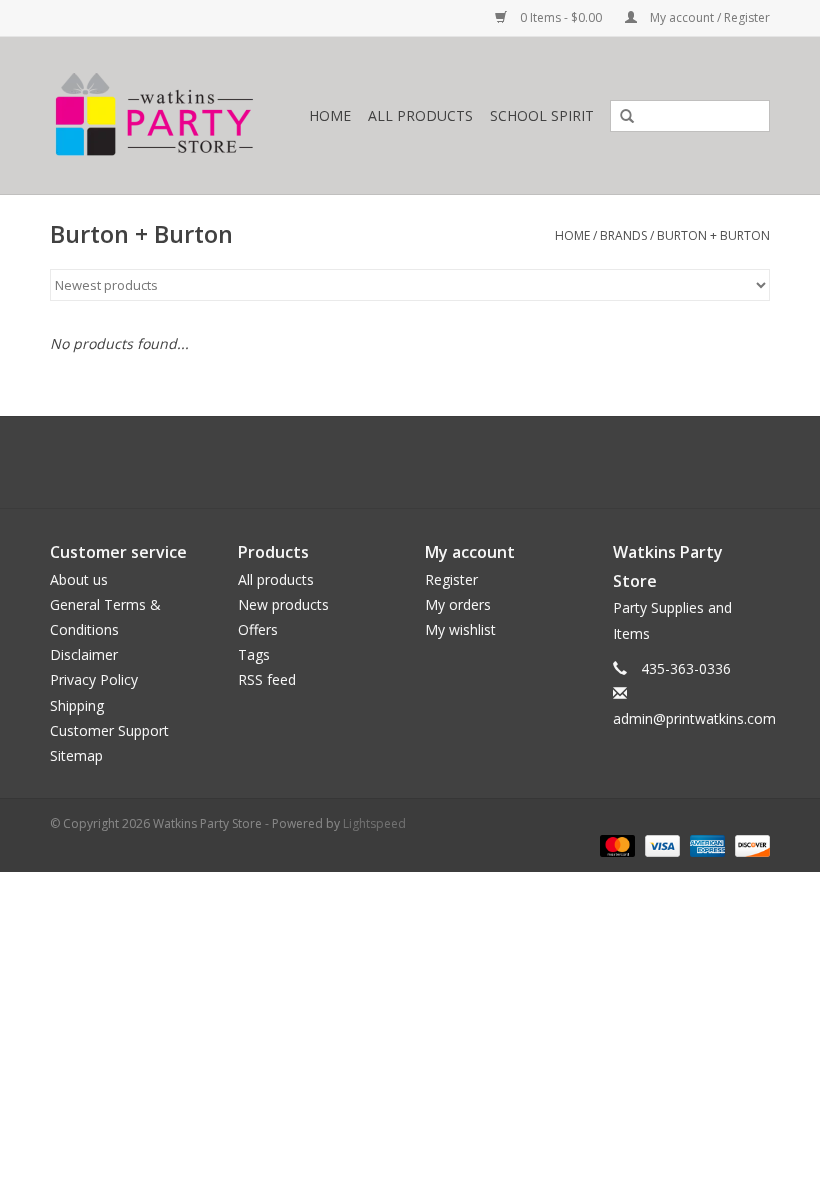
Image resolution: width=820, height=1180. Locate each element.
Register (451, 579)
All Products (420, 115)
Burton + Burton (713, 235)
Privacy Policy (94, 679)
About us (79, 579)
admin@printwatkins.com (694, 718)
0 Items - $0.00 (561, 17)
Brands (623, 235)
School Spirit (542, 115)
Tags (254, 654)
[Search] (620, 117)
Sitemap (76, 755)
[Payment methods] (615, 844)
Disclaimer (84, 654)
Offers (258, 629)
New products (283, 604)
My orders (458, 604)
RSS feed (267, 679)
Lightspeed (374, 823)
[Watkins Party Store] (174, 115)
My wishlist (460, 629)
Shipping (77, 705)
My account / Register (708, 17)
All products (276, 579)
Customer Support (109, 730)
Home (330, 115)
